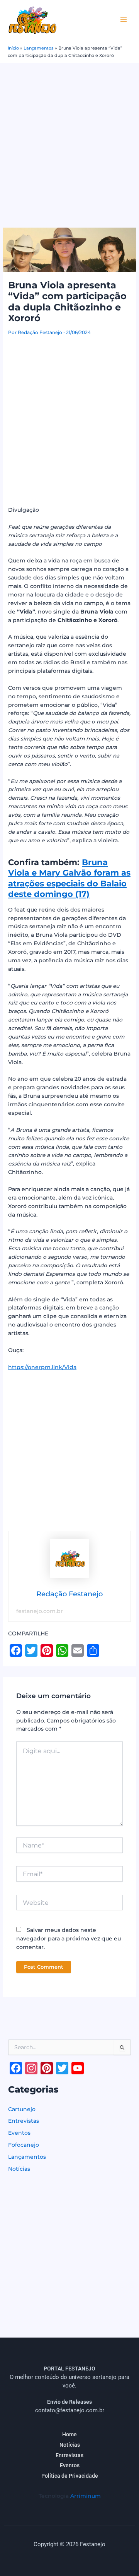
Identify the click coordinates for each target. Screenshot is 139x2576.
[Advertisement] (69, 137)
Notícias (19, 2169)
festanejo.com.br (40, 1611)
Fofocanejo (24, 2145)
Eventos (19, 2133)
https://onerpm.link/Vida (42, 1367)
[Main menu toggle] (124, 20)
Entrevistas (24, 2121)
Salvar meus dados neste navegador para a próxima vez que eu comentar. (69, 1938)
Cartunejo (22, 2109)
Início (13, 48)
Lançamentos (39, 48)
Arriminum (86, 2496)
